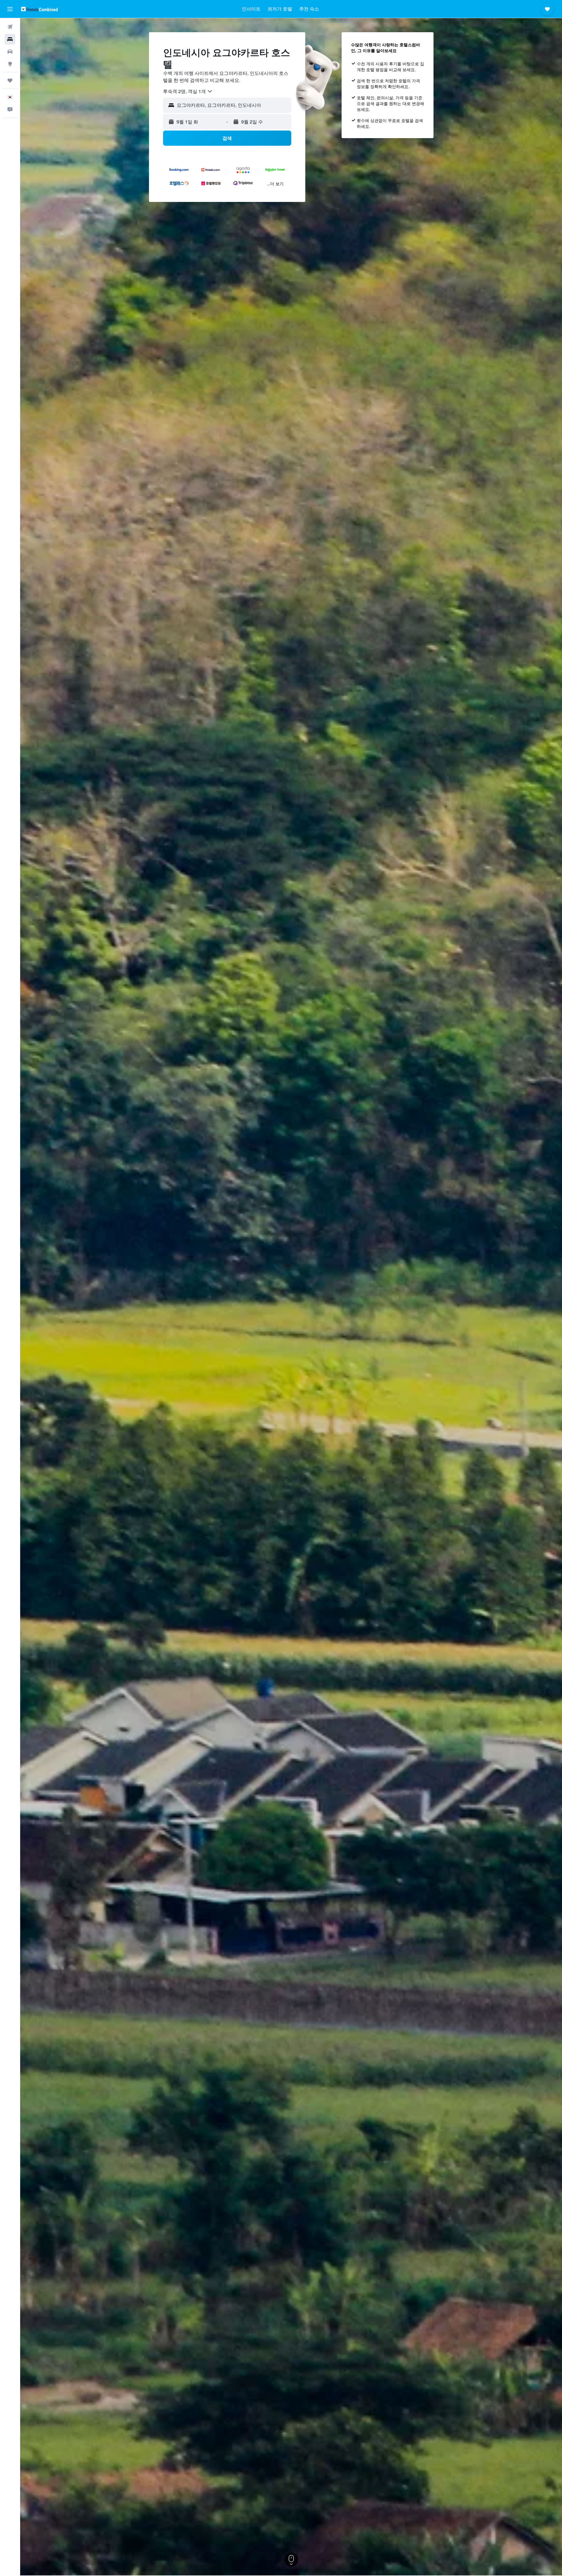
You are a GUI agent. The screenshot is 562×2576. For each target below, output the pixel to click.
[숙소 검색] (10, 39)
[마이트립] (10, 80)
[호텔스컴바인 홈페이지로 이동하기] (39, 9)
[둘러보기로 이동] (10, 64)
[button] (10, 9)
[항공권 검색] (10, 27)
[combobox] (188, 91)
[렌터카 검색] (10, 52)
